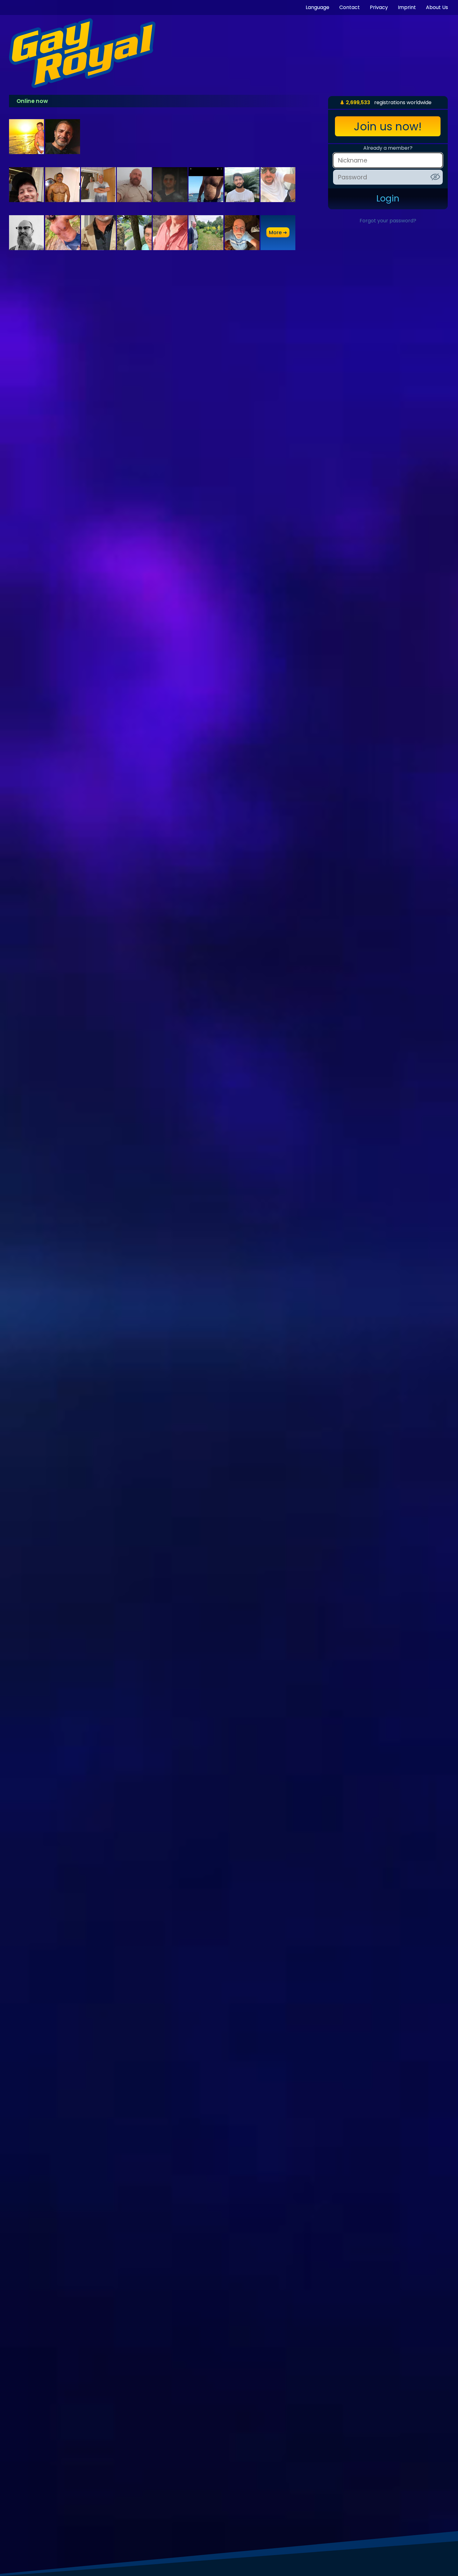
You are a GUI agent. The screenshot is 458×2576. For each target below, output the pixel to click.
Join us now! (388, 126)
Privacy (379, 7)
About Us (437, 7)
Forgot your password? (388, 221)
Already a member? (388, 148)
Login (388, 199)
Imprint (407, 7)
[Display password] (435, 177)
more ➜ (278, 232)
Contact (350, 7)
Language (317, 7)
